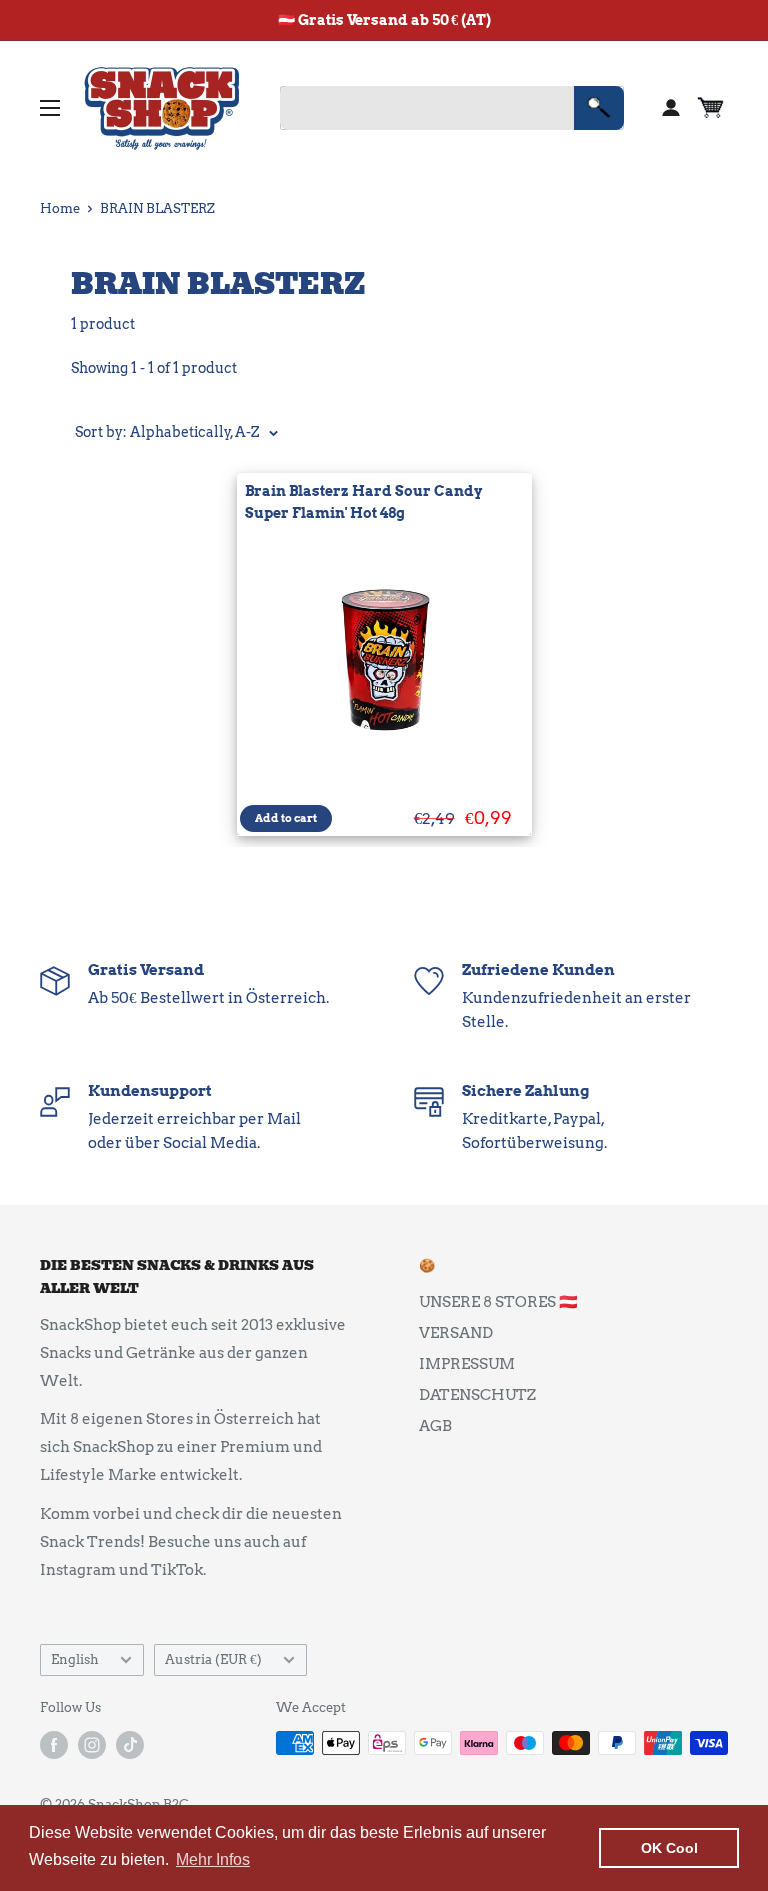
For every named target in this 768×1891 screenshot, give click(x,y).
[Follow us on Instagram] (92, 1745)
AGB (435, 1426)
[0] (711, 108)
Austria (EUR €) (213, 1659)
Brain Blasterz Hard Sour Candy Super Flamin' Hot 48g (363, 502)
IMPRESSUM (467, 1364)
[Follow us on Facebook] (54, 1745)
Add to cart (286, 818)
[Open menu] (50, 108)
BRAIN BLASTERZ (157, 208)
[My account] (671, 108)
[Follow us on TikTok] (130, 1745)
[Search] (599, 108)
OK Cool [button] (669, 1848)
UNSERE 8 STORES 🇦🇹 (498, 1302)
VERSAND (456, 1333)
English (75, 1659)
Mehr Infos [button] (213, 1859)
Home (60, 208)
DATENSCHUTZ (477, 1395)
